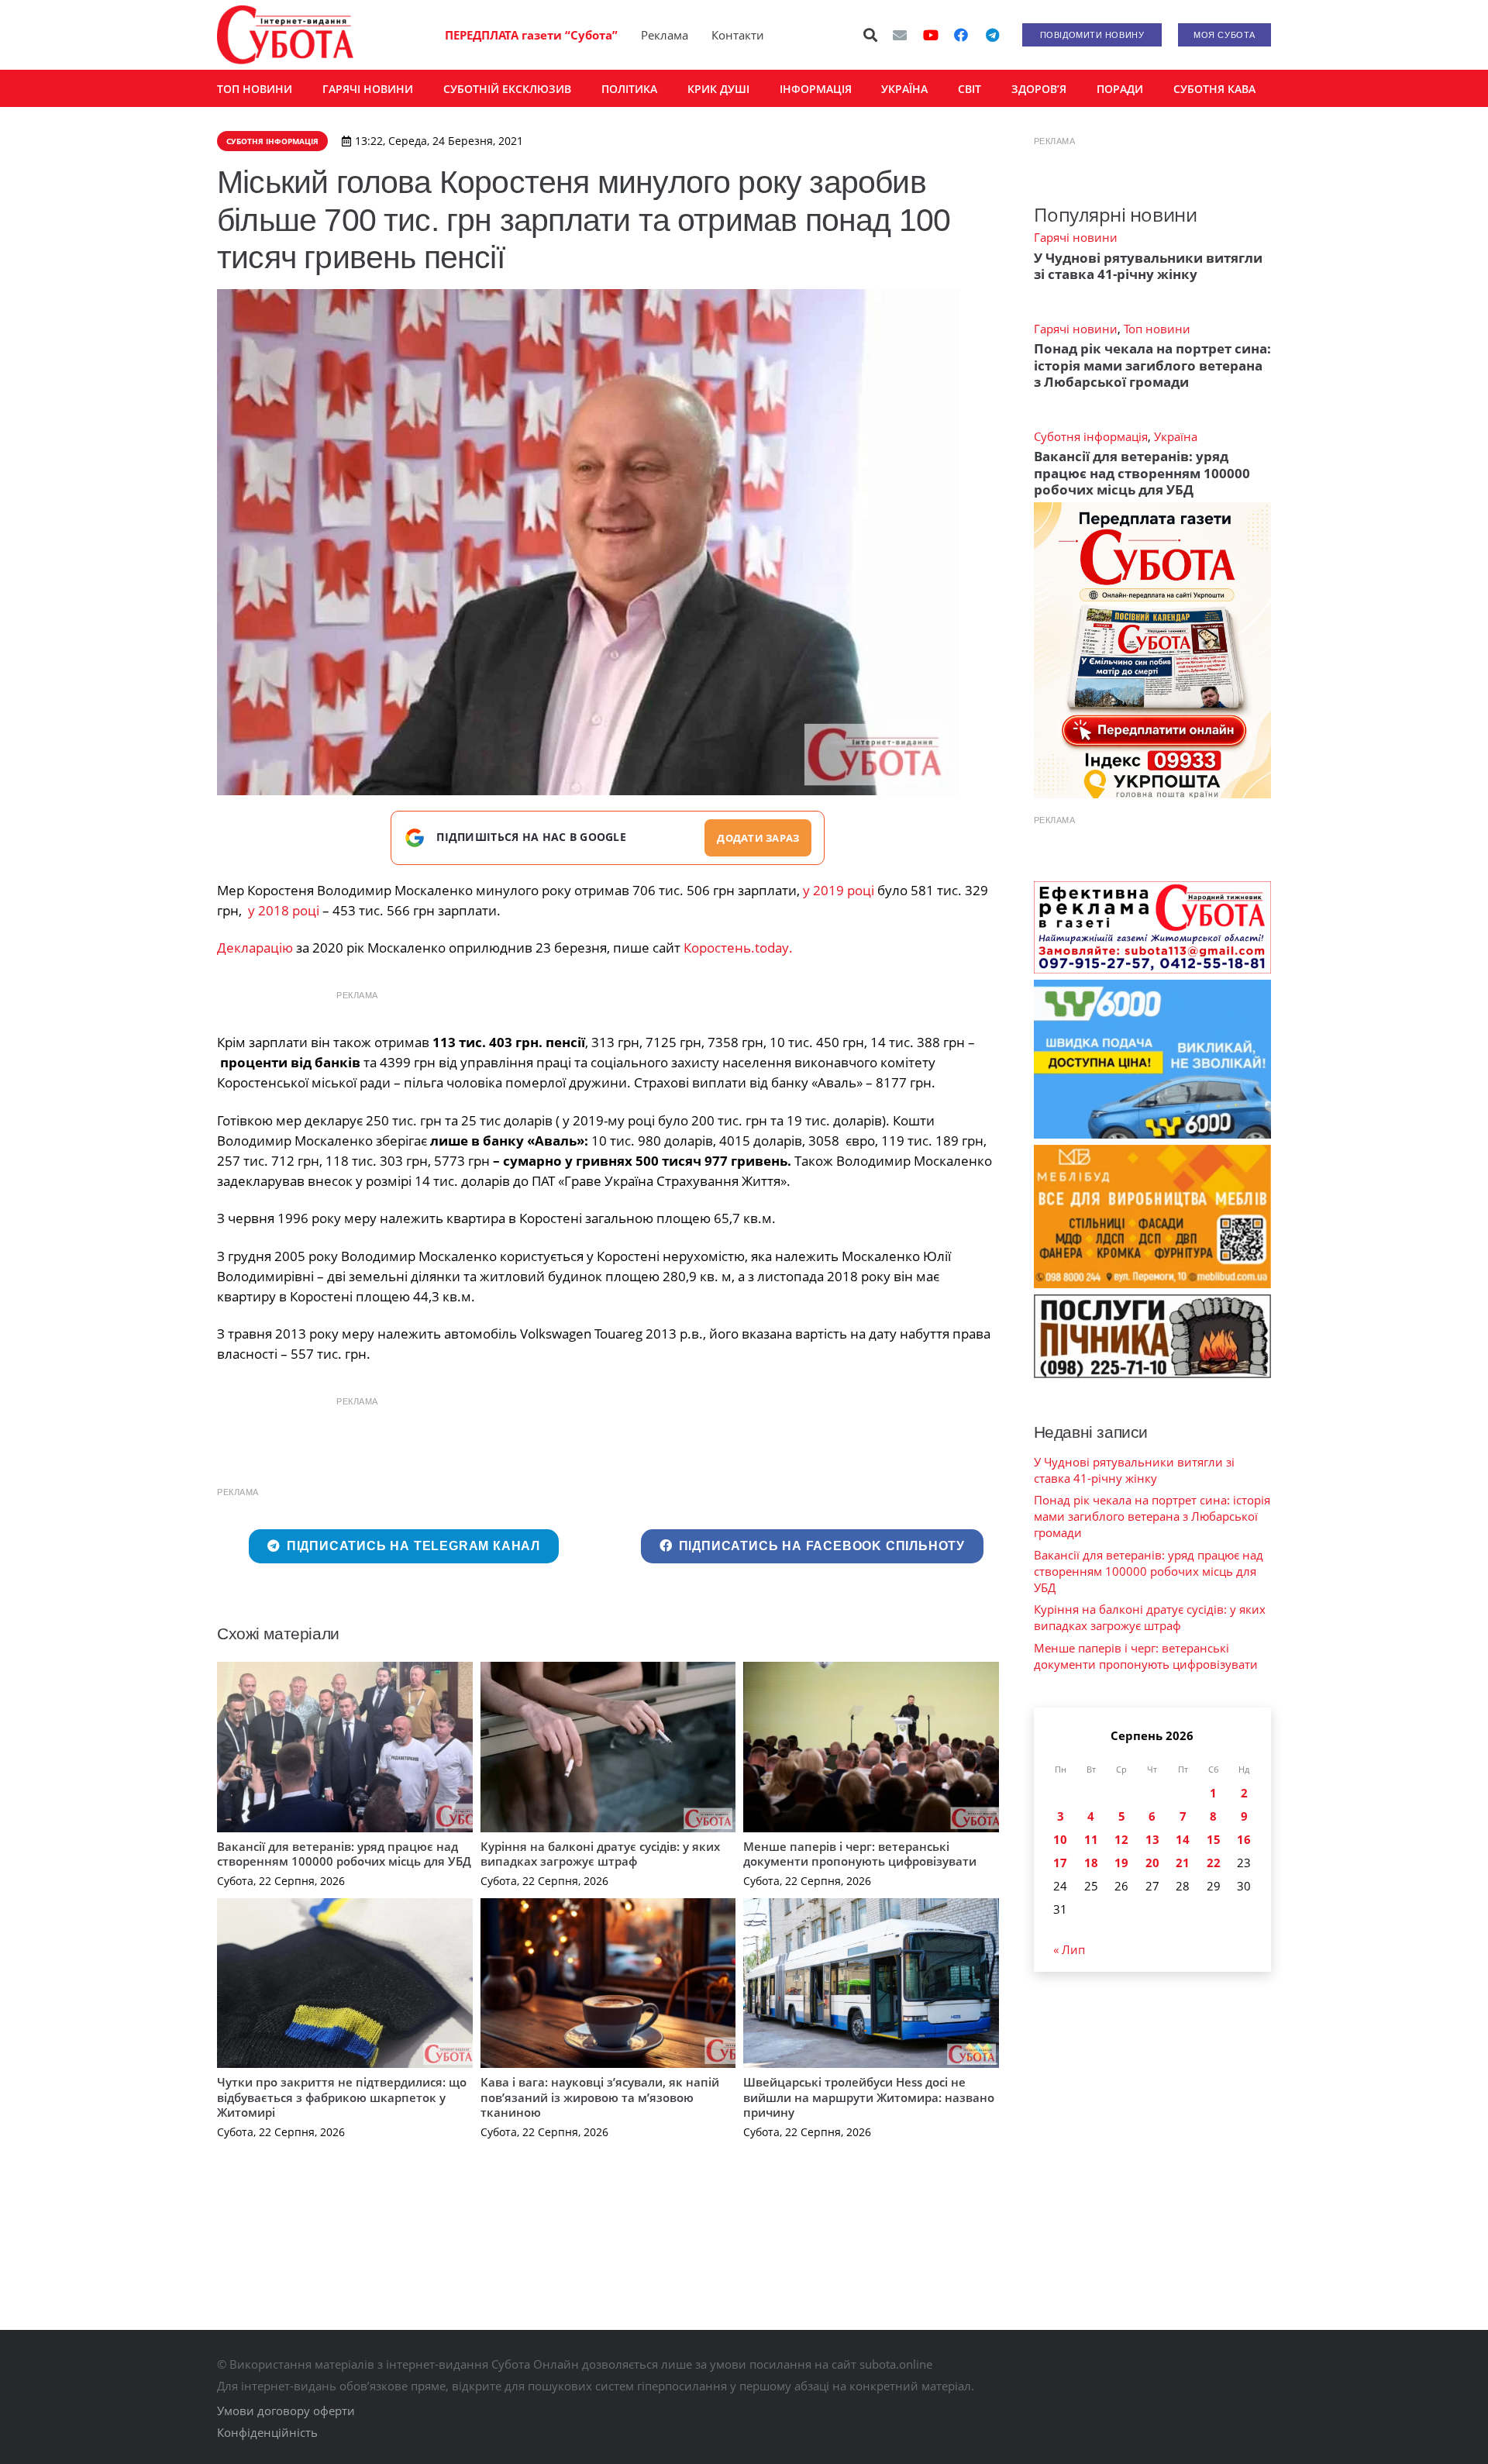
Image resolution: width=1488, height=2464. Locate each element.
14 (1183, 1839)
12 (1121, 1839)
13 (1152, 1839)
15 (1214, 1839)
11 (1091, 1839)
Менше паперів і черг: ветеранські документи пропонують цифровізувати (860, 1854)
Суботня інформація (1091, 436)
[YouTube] (931, 35)
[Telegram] (992, 35)
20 (1152, 1863)
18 (1091, 1863)
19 (1121, 1863)
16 (1244, 1839)
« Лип (1069, 1949)
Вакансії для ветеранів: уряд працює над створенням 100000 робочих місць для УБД (344, 1854)
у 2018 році (284, 910)
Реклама (665, 35)
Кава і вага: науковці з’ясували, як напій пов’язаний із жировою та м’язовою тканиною (600, 2097)
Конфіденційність (267, 2432)
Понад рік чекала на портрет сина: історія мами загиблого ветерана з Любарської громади (1152, 365)
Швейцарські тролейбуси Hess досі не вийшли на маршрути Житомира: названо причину (869, 2097)
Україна (1176, 436)
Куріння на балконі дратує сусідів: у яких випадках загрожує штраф (600, 1854)
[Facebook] (961, 35)
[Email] (900, 35)
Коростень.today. (738, 948)
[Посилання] (285, 35)
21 (1183, 1863)
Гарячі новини (1076, 237)
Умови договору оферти (286, 2411)
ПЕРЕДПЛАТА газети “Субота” (531, 35)
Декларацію (255, 948)
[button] (871, 35)
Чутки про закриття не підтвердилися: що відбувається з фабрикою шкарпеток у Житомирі (342, 2097)
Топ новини (1157, 329)
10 (1060, 1839)
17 (1060, 1863)
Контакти (738, 35)
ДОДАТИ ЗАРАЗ (758, 838)
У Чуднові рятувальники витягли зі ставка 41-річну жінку (1148, 266)
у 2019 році (839, 890)
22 (1214, 1863)
